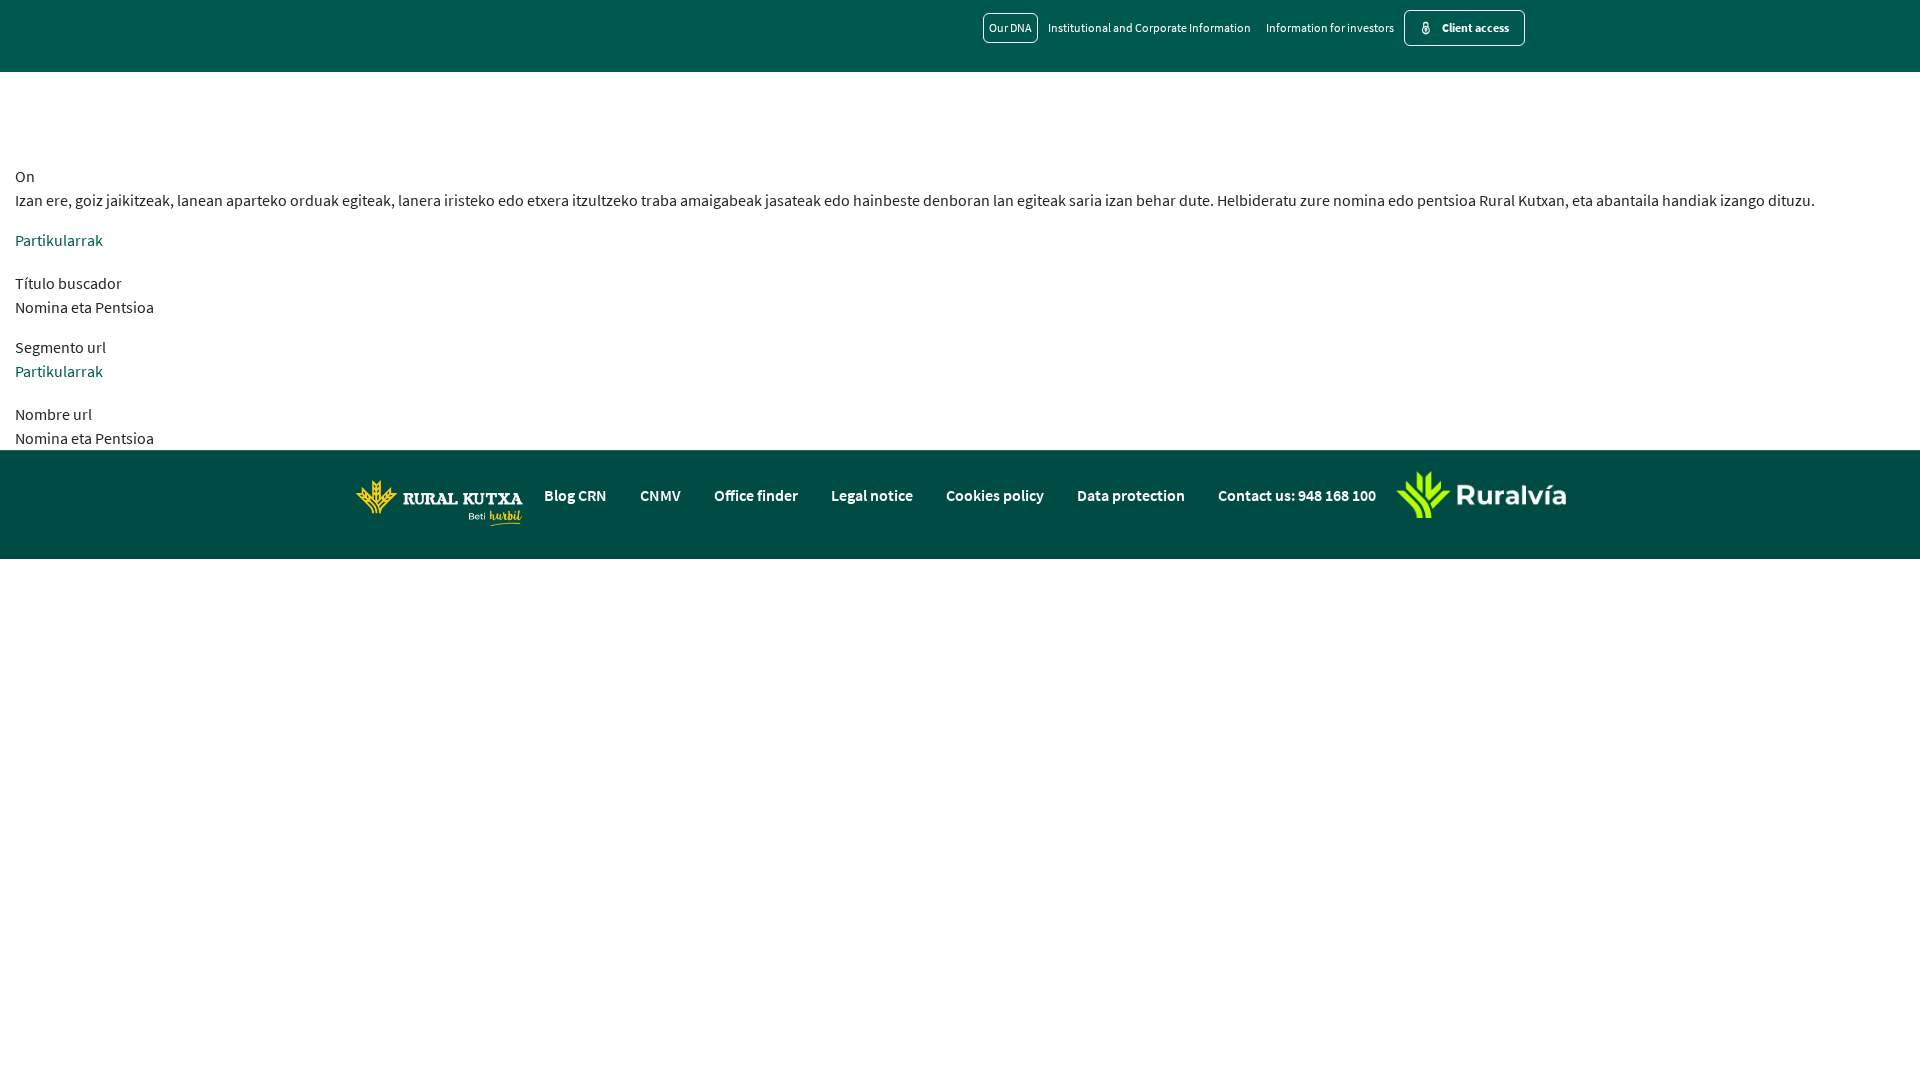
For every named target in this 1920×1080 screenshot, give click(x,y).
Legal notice (872, 495)
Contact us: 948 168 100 (1297, 495)
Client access (1475, 27)
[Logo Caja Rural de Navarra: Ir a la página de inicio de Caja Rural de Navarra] (439, 501)
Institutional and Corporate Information (1149, 27)
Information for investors (1330, 27)
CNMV (660, 495)
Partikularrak (59, 240)
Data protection (1131, 495)
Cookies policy (995, 495)
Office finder (756, 495)
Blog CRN (575, 495)
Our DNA (1010, 27)
